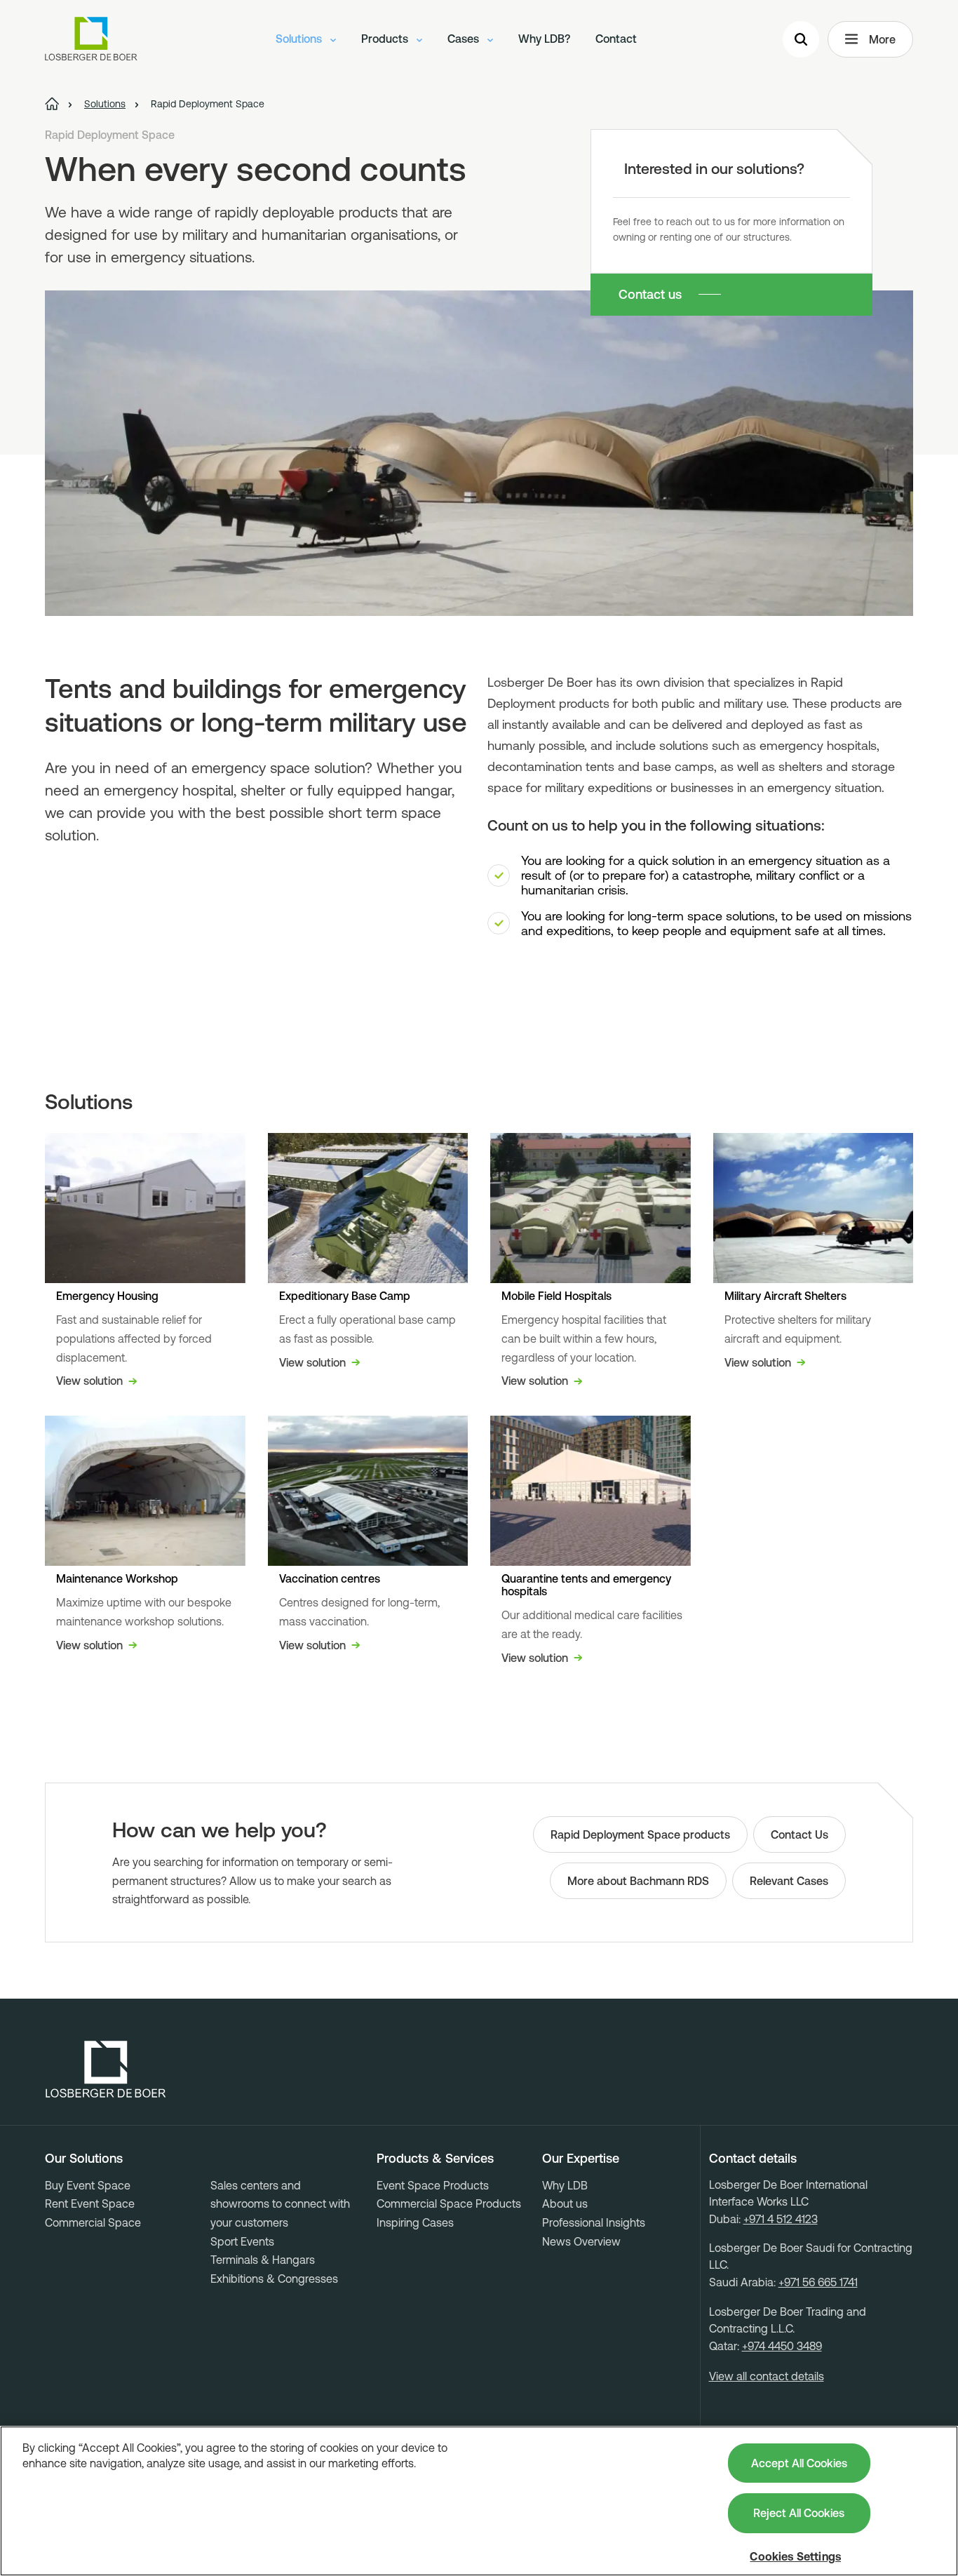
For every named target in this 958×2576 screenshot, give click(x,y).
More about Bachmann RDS (638, 1881)
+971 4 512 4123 (781, 2219)
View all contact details (767, 2376)
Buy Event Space (88, 2185)
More (882, 39)
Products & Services (435, 2159)
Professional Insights (594, 2222)
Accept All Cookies (799, 2463)
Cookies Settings (795, 2556)
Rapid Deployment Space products (640, 1834)
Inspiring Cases (415, 2222)
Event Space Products (433, 2185)
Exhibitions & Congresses (274, 2279)
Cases (465, 39)
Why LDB (565, 2185)
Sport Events (242, 2241)
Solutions (300, 39)
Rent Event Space (90, 2203)
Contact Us (800, 1834)
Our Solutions (84, 2159)
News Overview (581, 2241)
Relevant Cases (789, 1881)
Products (386, 39)
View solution (89, 1381)
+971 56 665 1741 (818, 2282)
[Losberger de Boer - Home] (106, 2069)
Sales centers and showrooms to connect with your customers (280, 2204)
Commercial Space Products (449, 2203)
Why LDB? (544, 39)
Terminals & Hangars (263, 2260)
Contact (616, 39)
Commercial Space (93, 2222)
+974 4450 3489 (782, 2346)
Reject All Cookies (799, 2513)
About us (565, 2203)
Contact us (650, 294)
